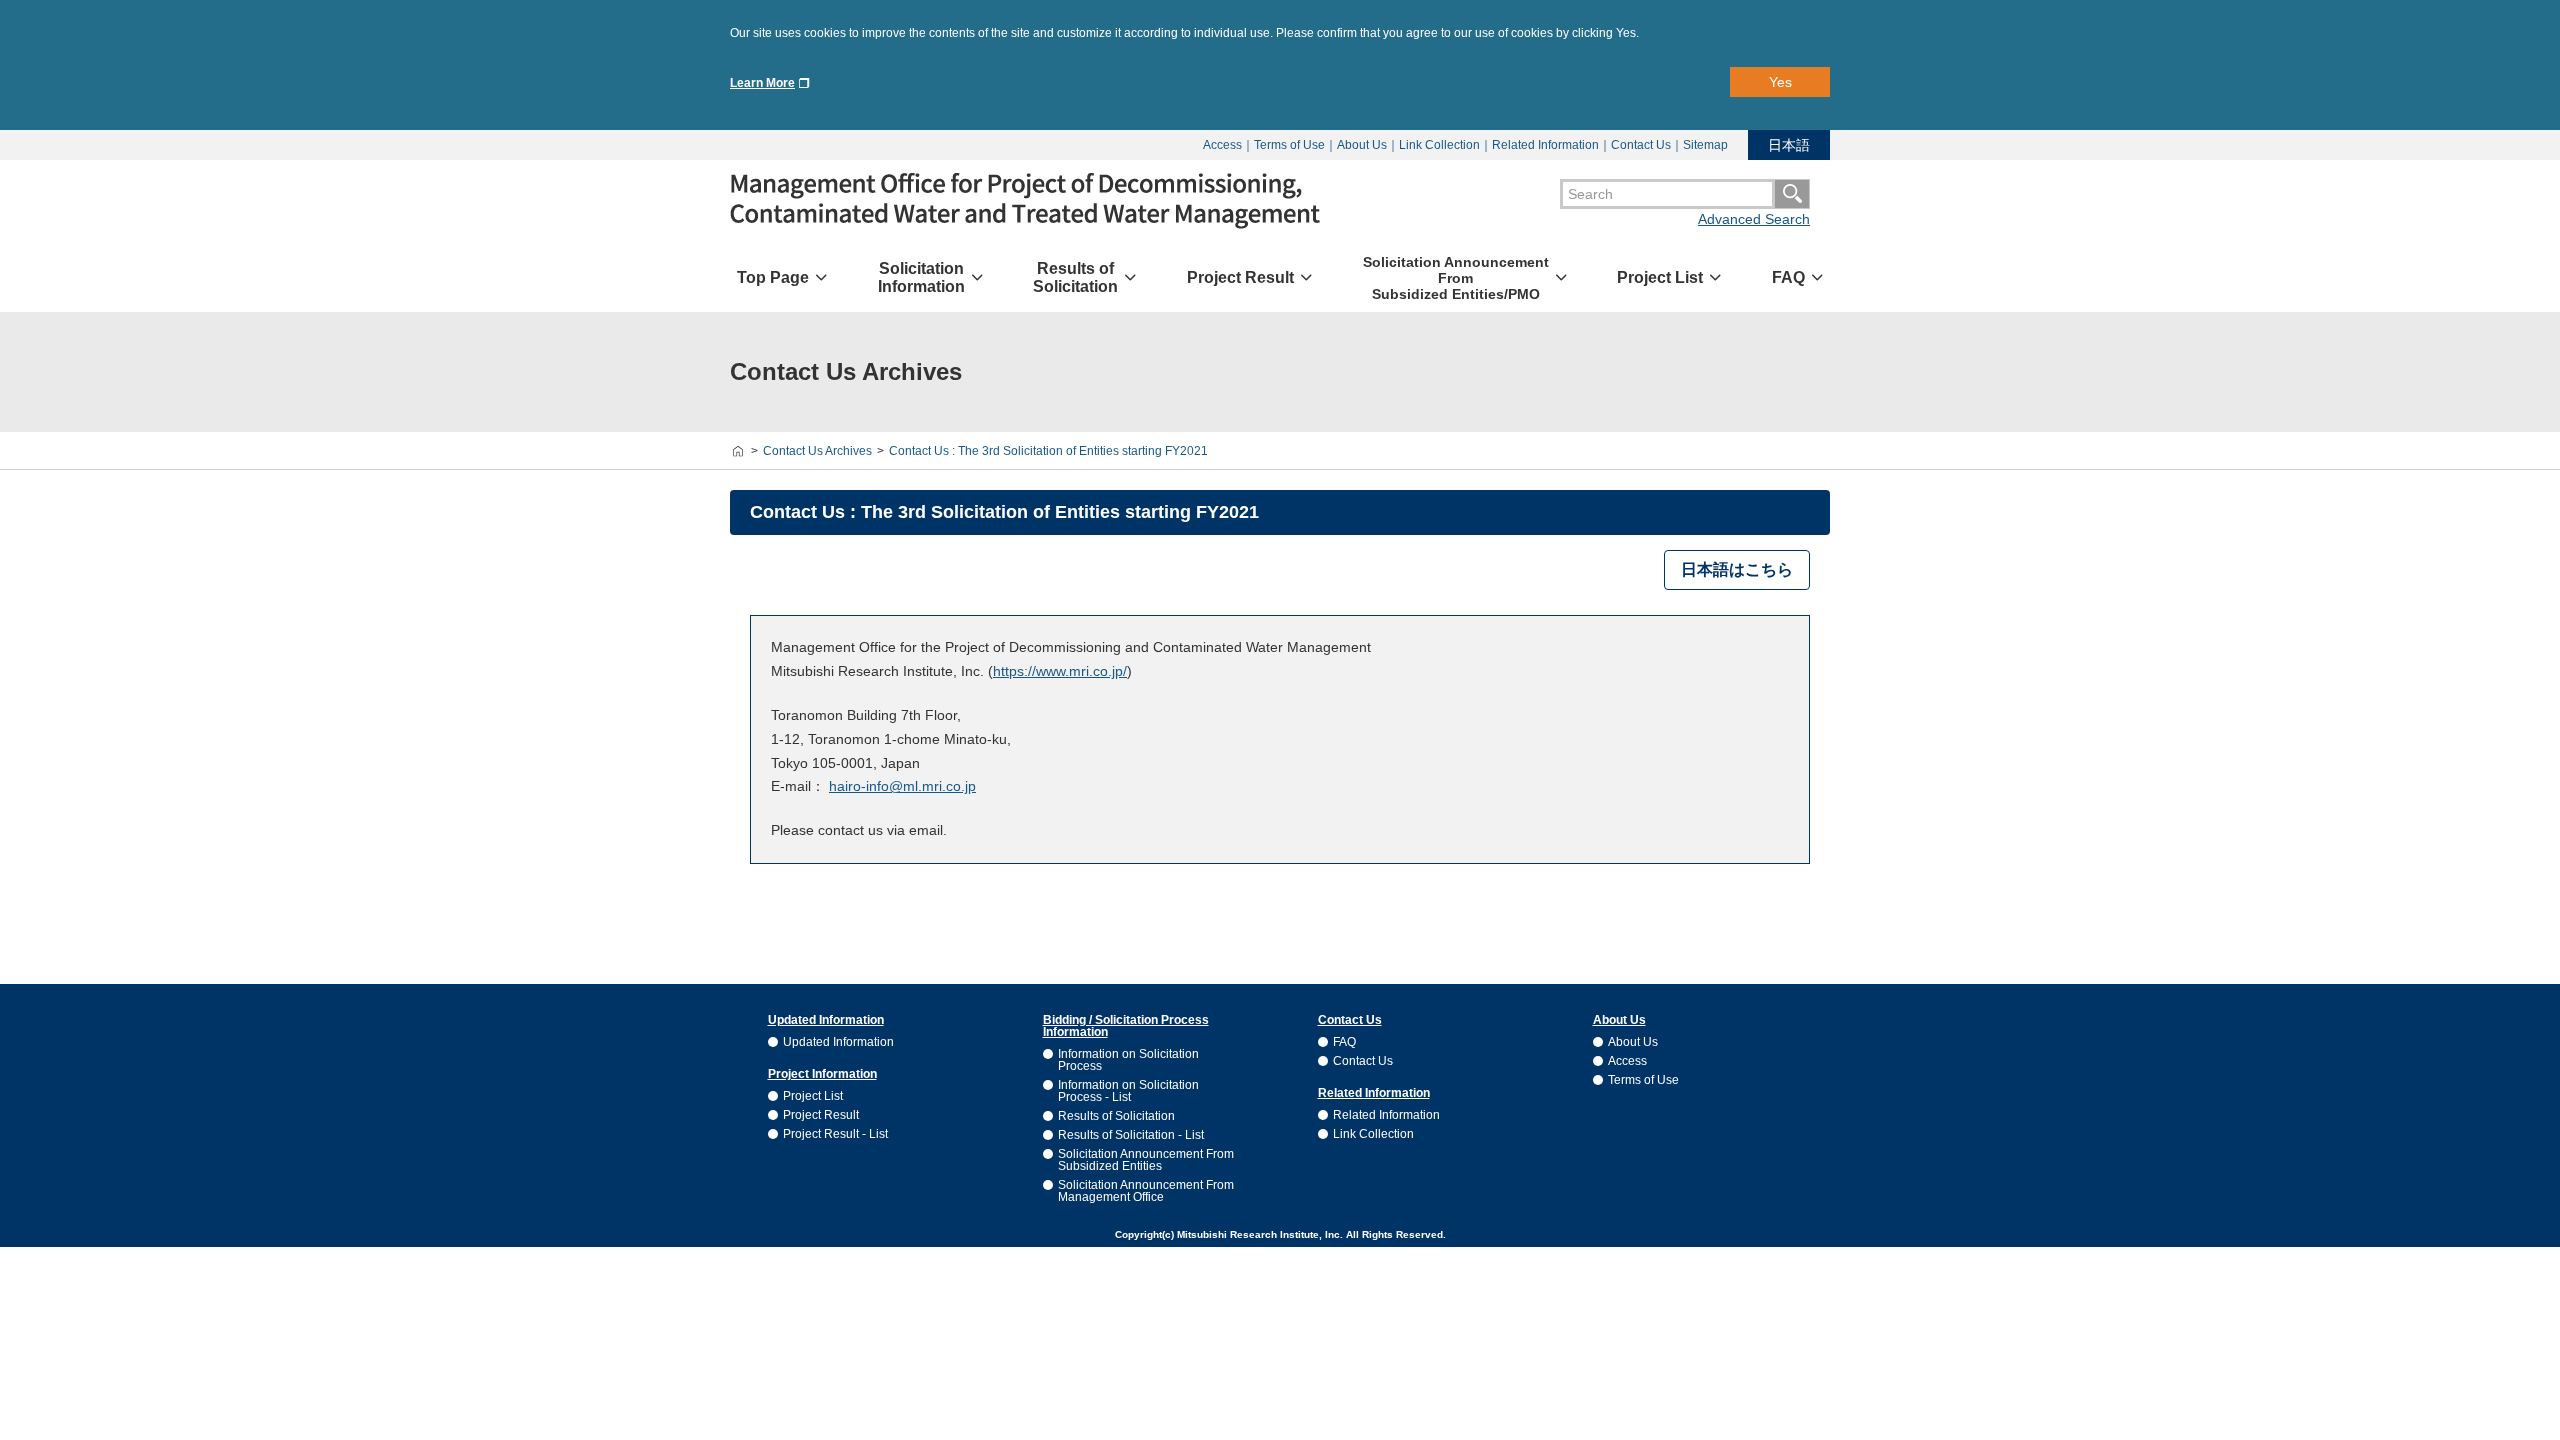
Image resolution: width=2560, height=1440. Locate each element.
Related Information (1545, 145)
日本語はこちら (1737, 569)
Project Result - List (835, 1134)
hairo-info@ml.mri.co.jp (902, 786)
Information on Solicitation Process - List (1128, 1091)
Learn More (762, 83)
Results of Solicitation (1116, 1116)
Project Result (821, 1115)
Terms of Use (1289, 145)
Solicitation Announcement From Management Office (1146, 1191)
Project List (813, 1096)
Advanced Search (1754, 219)
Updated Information (838, 1042)
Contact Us (1641, 145)
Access (1222, 145)
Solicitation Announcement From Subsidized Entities (1146, 1160)
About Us (1362, 145)
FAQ (1344, 1042)
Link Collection (1439, 145)
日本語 (1789, 145)
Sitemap (1705, 145)
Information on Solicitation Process (1128, 1060)
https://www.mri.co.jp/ (1060, 671)
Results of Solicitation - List (1131, 1135)
